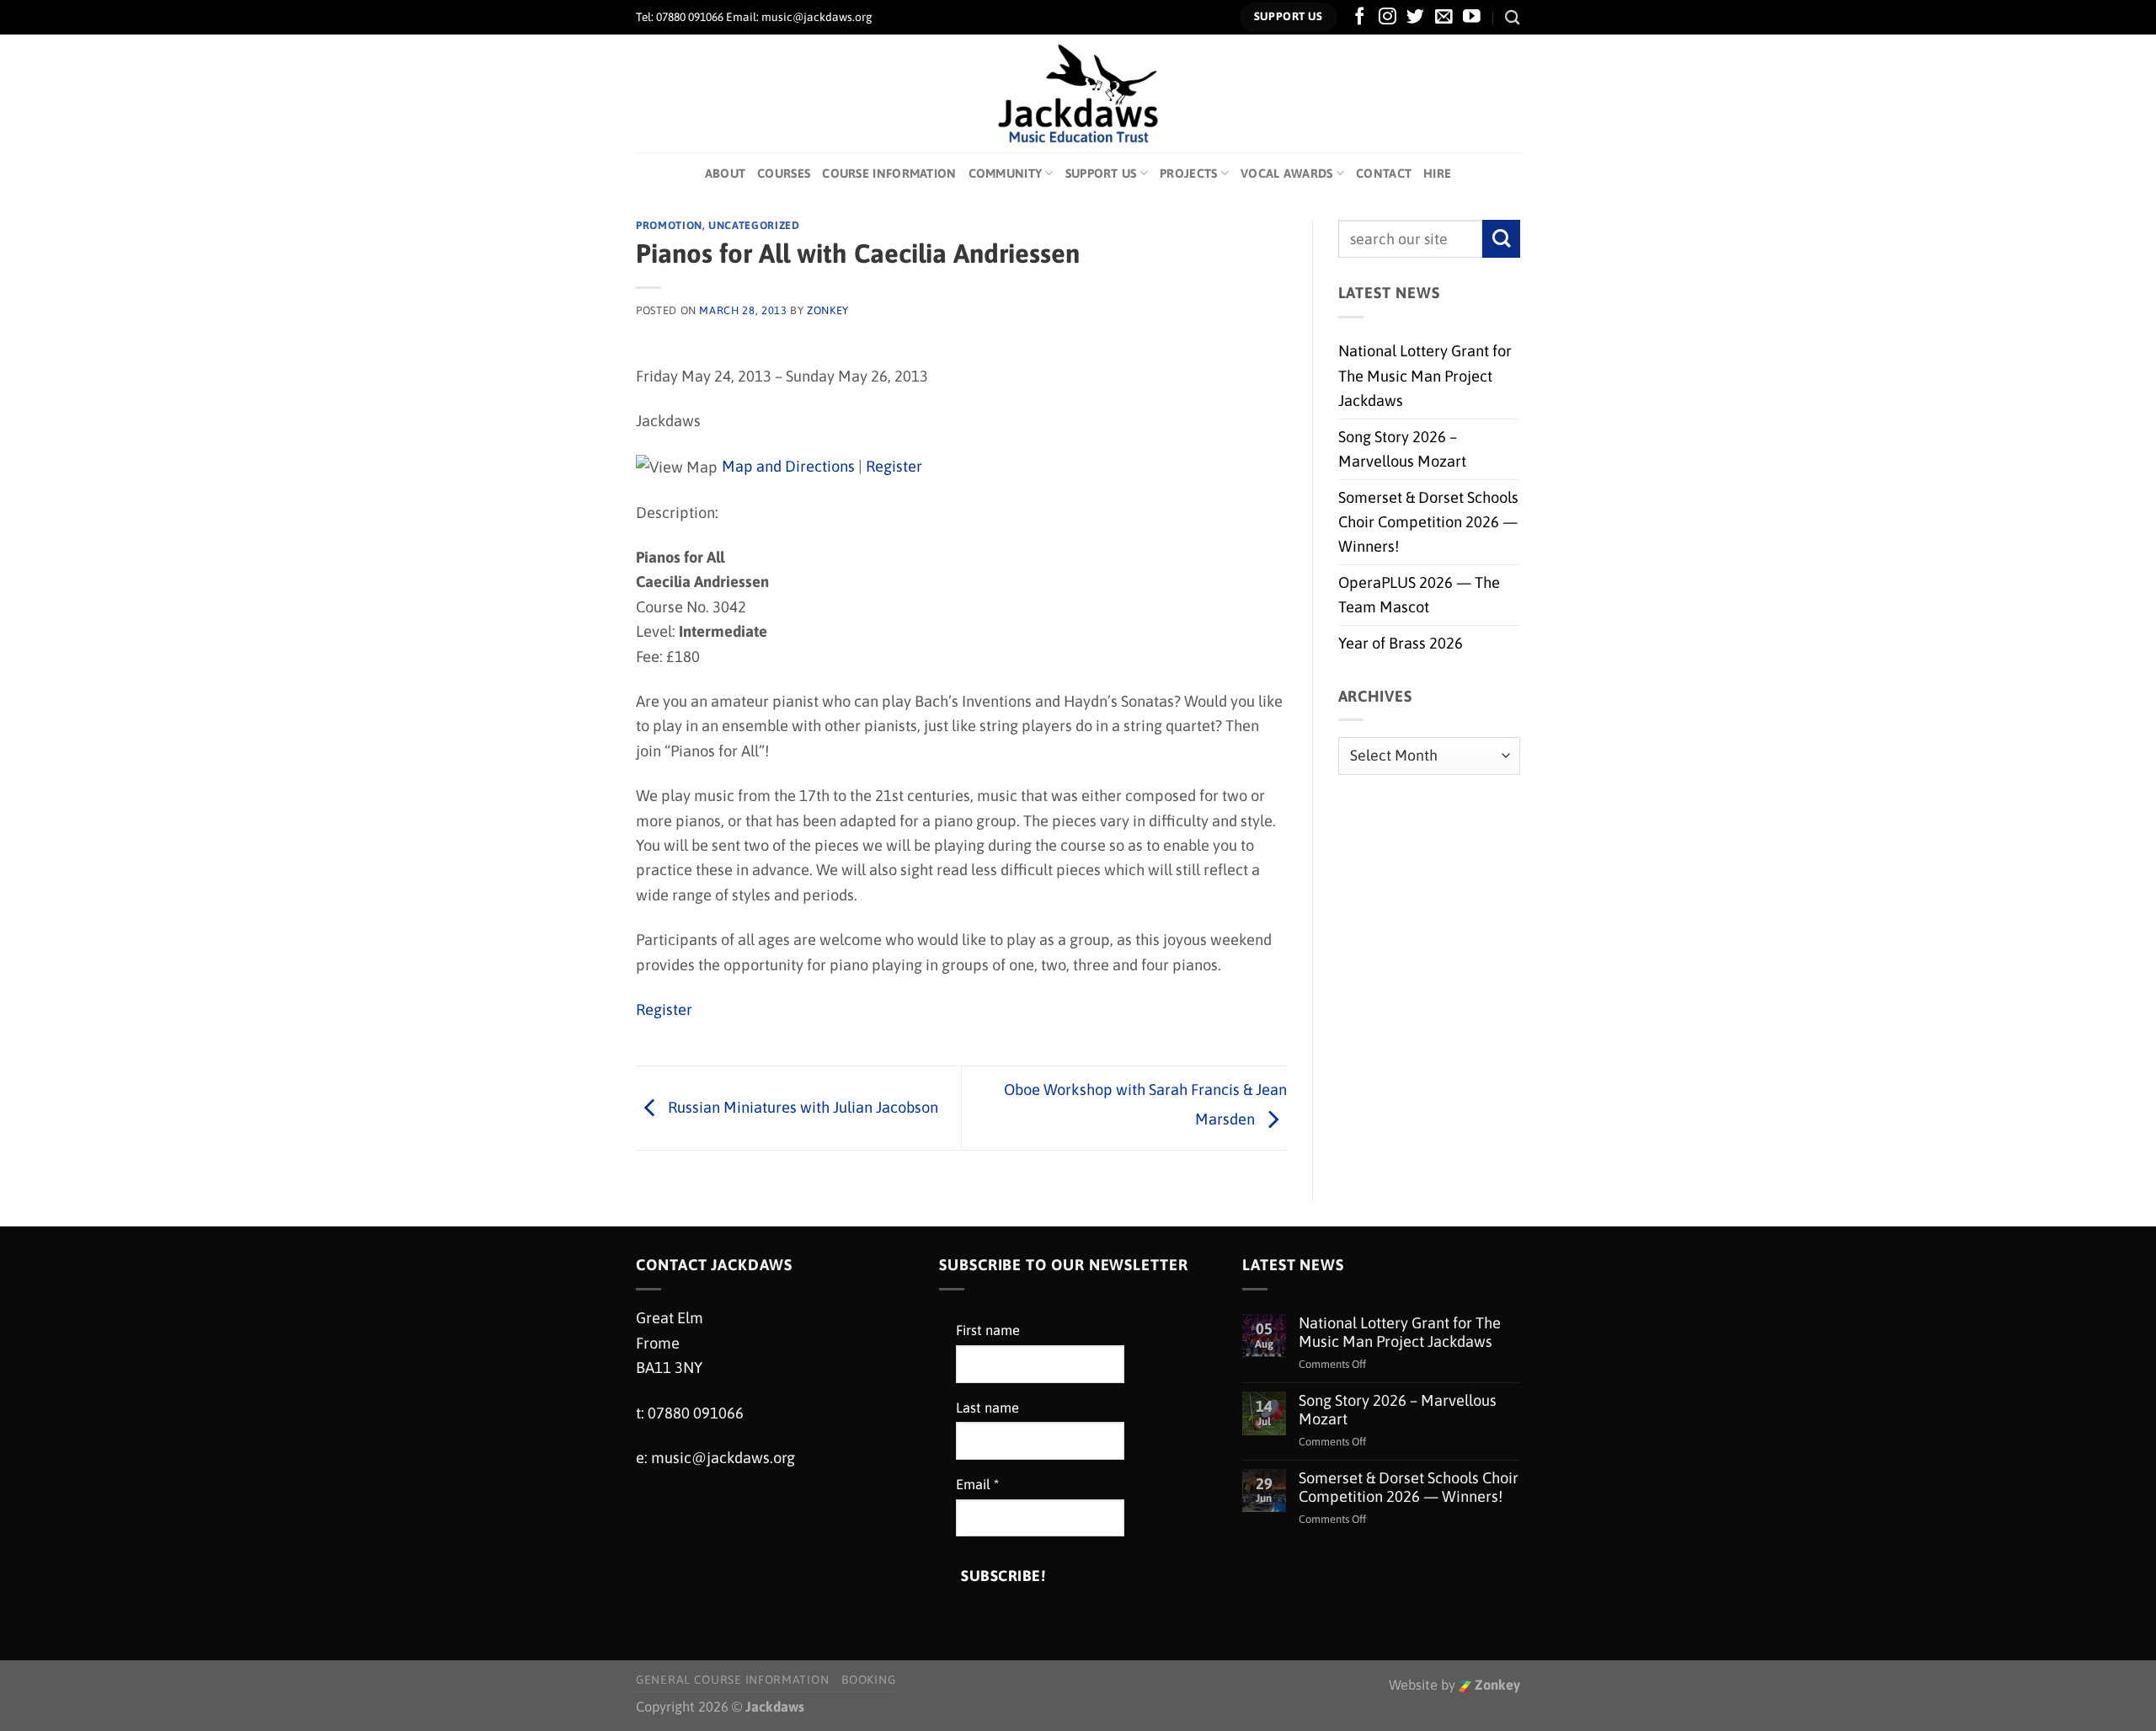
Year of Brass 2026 (1401, 643)
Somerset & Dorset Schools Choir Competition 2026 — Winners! (1428, 522)
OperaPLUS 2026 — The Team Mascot (1419, 595)
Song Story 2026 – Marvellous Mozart (1402, 449)
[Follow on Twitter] (1415, 17)
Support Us (1101, 173)
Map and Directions (788, 466)
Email (977, 1485)
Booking (868, 1680)
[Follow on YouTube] (1472, 17)
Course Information (889, 173)
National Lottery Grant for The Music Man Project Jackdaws (1425, 376)
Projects (1188, 173)
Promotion (669, 225)
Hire (1437, 173)
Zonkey (1496, 1685)
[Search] (1513, 17)
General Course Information (732, 1680)
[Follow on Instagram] (1388, 17)
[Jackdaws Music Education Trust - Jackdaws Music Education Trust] (1078, 93)
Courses (784, 173)
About (725, 173)
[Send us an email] (1444, 17)
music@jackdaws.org (723, 1458)
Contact (1384, 173)
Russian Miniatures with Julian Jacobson (801, 1106)
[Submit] (1501, 239)
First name (988, 1330)
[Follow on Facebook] (1360, 17)
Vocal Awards (1287, 173)
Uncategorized (754, 225)
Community (1006, 173)
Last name (987, 1408)
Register (894, 466)
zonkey (828, 310)
